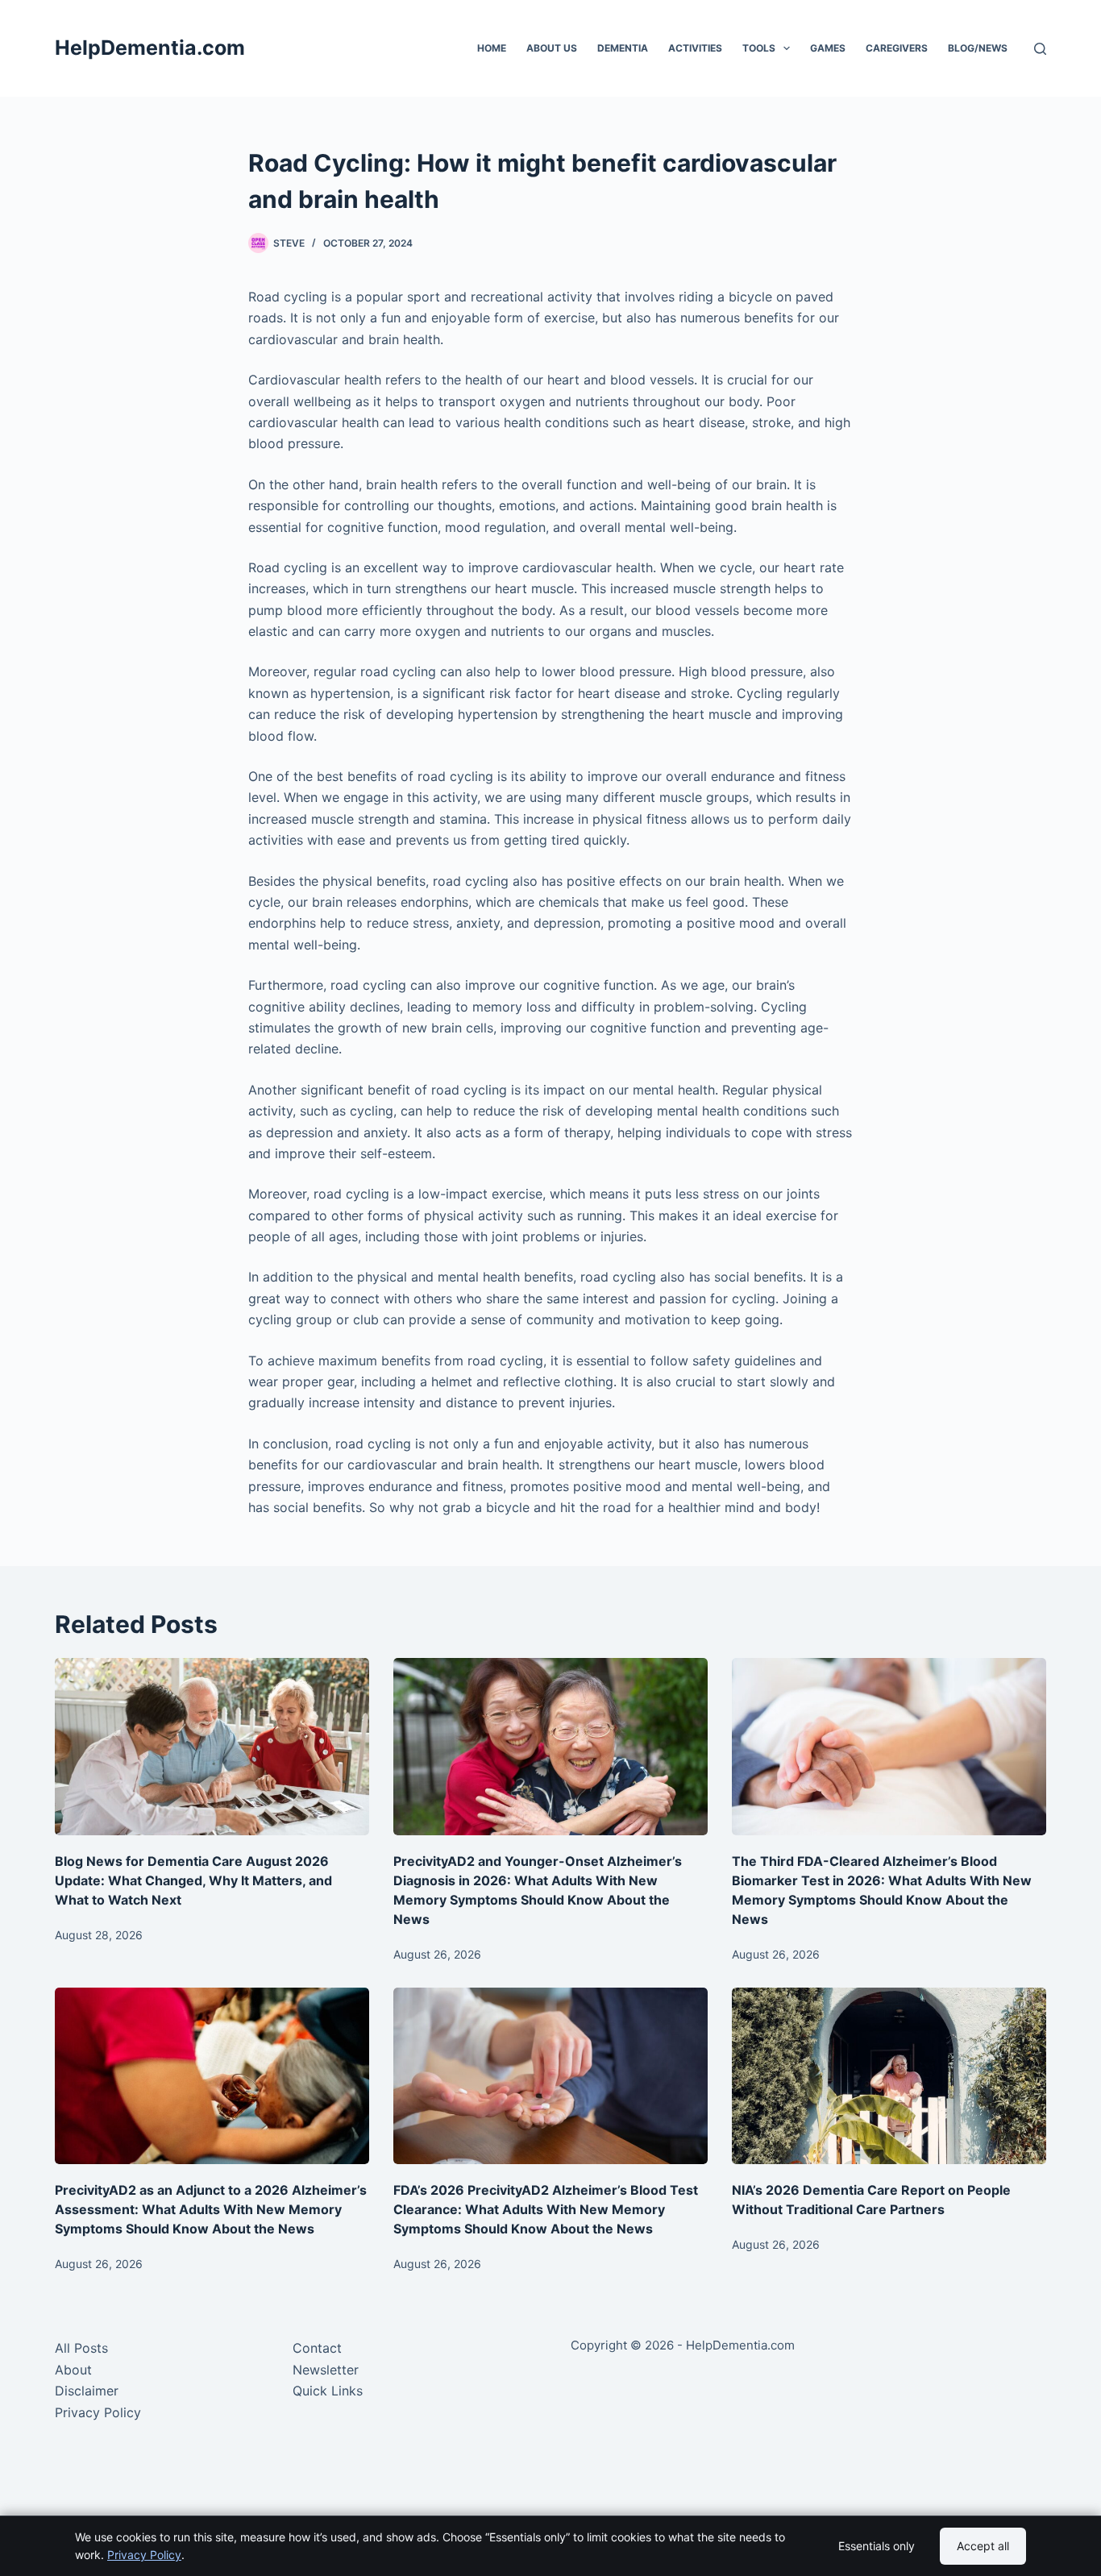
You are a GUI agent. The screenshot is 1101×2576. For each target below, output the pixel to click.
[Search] (1040, 49)
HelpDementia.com (150, 48)
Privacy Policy (98, 2412)
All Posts (81, 2348)
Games (828, 48)
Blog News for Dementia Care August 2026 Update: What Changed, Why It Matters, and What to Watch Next (193, 1880)
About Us (552, 48)
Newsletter (326, 2370)
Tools (759, 48)
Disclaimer (87, 2391)
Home (492, 48)
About (73, 2370)
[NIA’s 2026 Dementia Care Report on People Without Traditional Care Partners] (889, 2076)
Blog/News (978, 48)
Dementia (623, 48)
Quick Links (328, 2391)
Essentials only (877, 2546)
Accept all (983, 2546)
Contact (317, 2348)
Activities (695, 48)
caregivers (897, 48)
